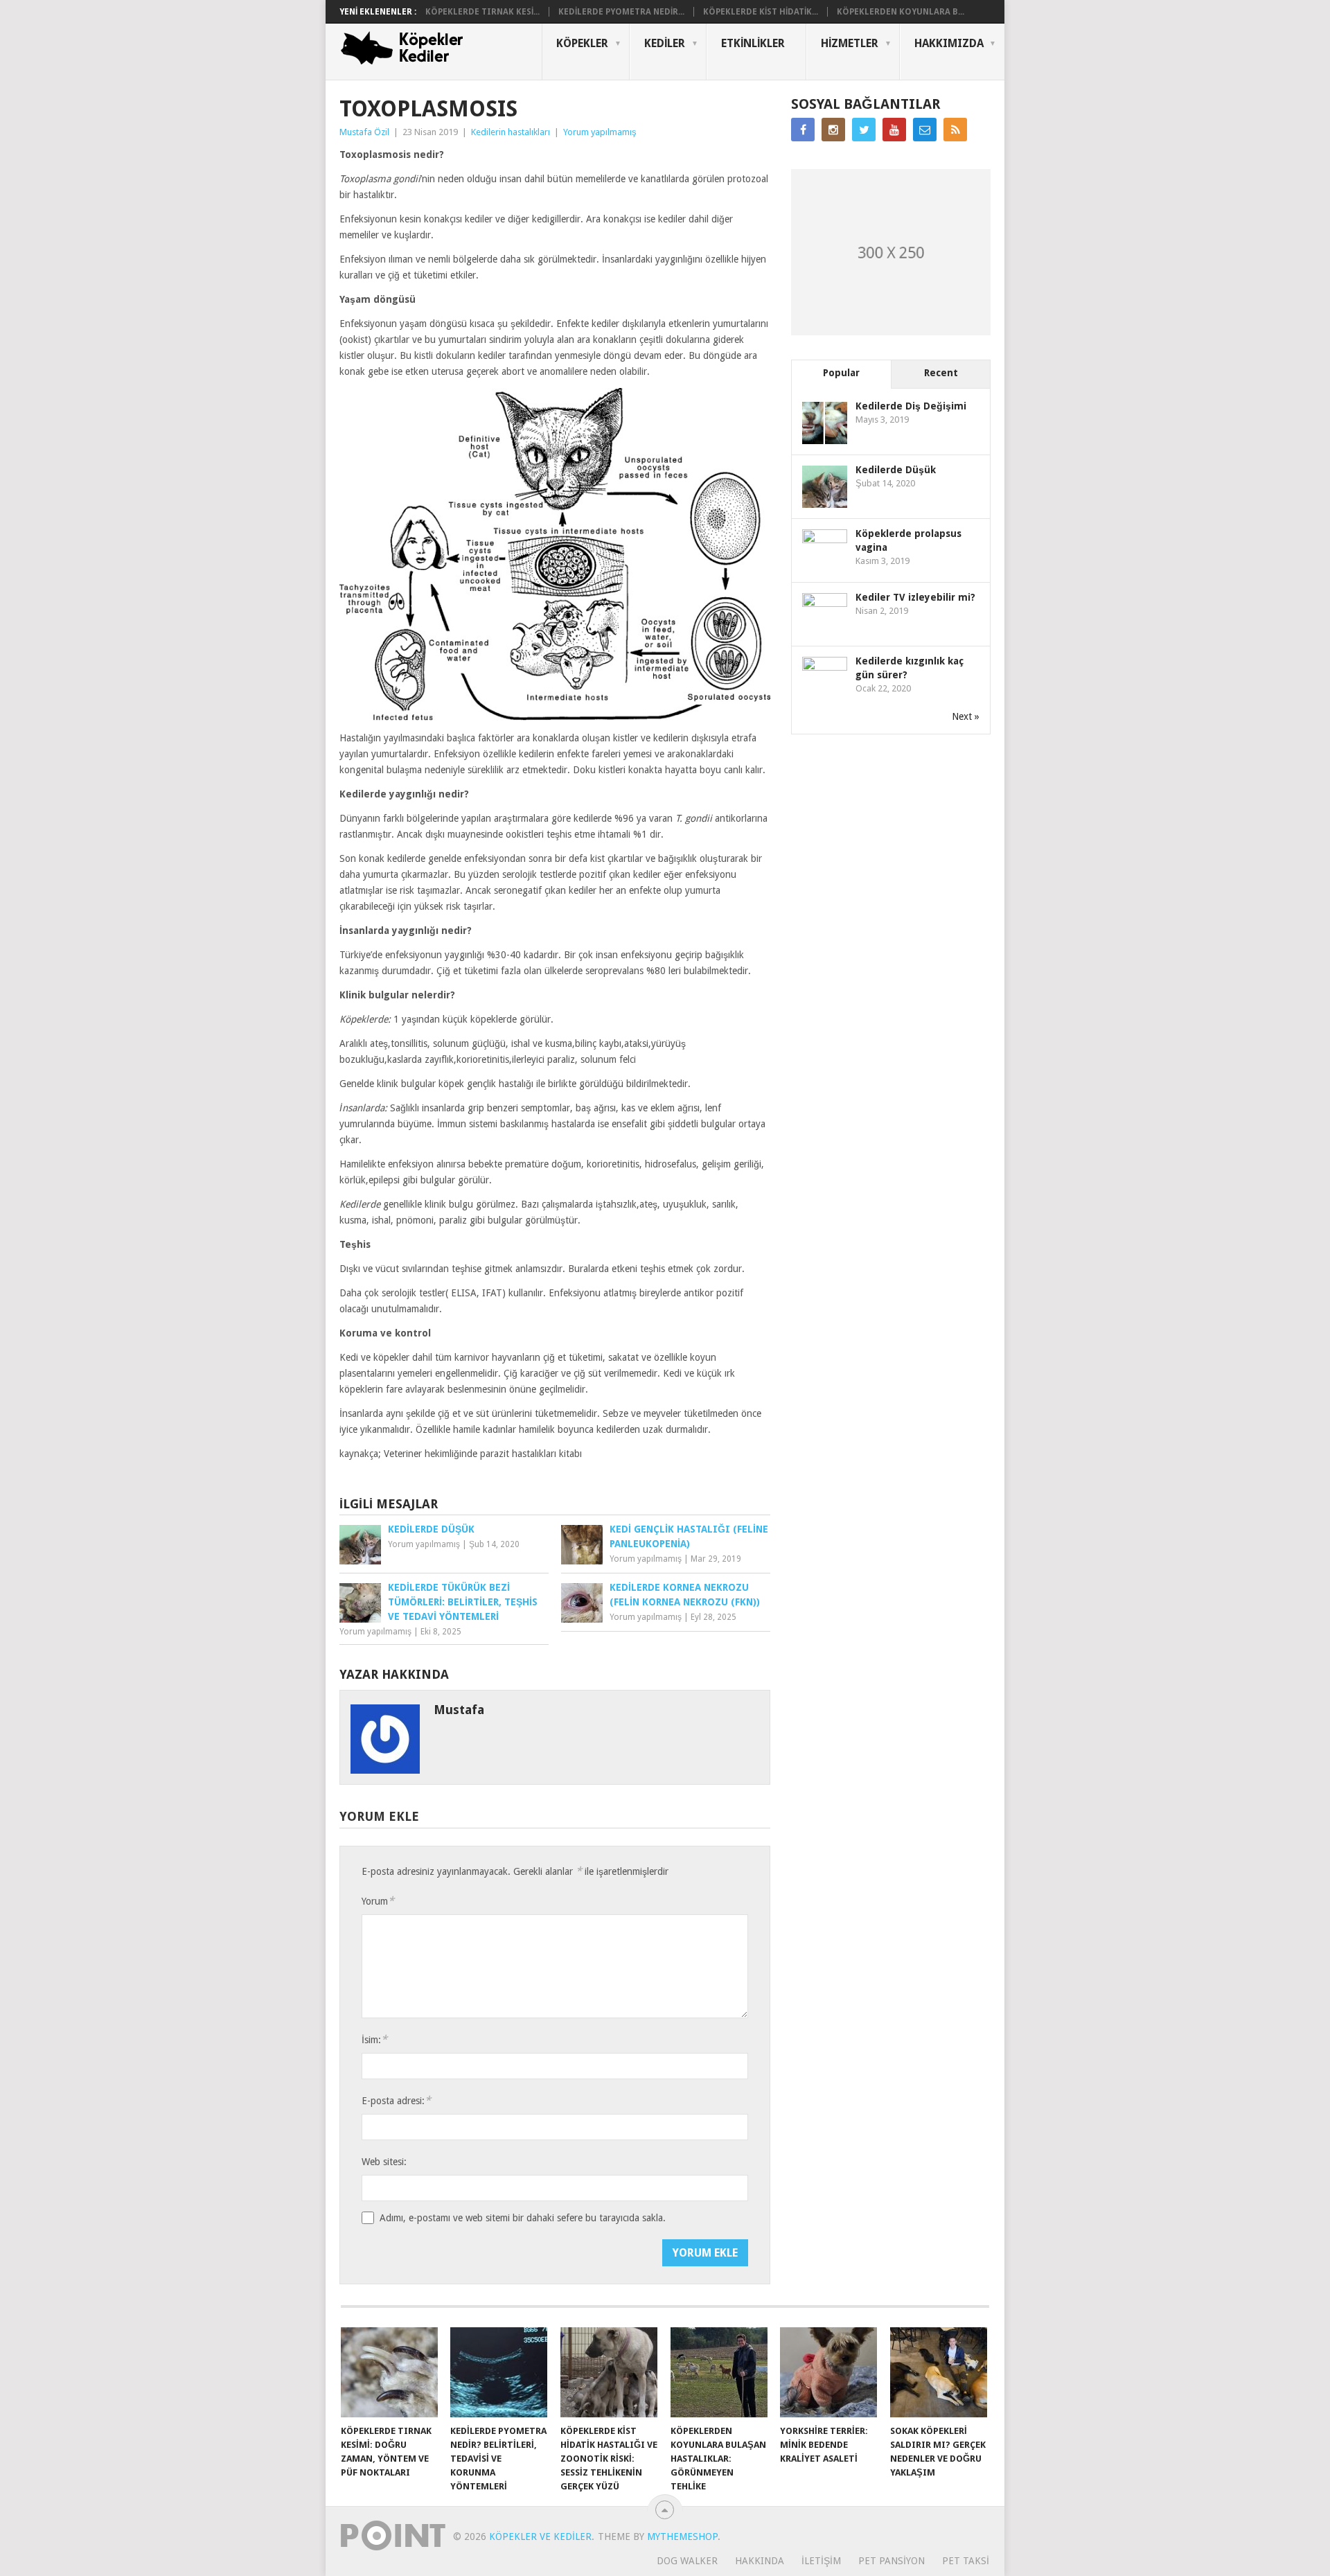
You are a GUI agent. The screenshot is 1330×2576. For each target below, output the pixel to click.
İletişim (821, 2561)
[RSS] (955, 130)
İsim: (374, 2039)
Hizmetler (850, 43)
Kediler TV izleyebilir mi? (915, 597)
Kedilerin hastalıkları (511, 132)
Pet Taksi (966, 2561)
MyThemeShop (682, 2537)
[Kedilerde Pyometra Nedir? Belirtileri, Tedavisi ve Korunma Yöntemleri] (499, 2372)
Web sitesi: (384, 2162)
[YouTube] (894, 130)
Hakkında (760, 2561)
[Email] (925, 130)
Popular (841, 373)
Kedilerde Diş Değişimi (911, 406)
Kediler (665, 43)
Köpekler (582, 43)
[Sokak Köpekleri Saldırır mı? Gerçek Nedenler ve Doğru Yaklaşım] (939, 2372)
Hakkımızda (949, 43)
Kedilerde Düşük (896, 470)
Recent (941, 373)
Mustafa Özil (364, 132)
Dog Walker (687, 2561)
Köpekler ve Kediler (540, 2537)
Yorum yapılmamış (600, 132)
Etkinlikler (753, 43)
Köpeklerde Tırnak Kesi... (482, 12)
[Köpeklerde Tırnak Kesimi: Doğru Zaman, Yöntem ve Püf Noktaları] (389, 2372)
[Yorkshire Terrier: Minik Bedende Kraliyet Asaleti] (828, 2372)
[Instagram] (833, 130)
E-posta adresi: (396, 2100)
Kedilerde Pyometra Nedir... (621, 12)
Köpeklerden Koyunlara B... (901, 12)
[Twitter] (864, 130)
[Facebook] (803, 130)
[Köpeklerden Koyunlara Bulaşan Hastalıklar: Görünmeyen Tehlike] (719, 2372)
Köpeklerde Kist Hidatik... (761, 12)
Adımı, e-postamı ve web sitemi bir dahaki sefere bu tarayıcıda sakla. (523, 2218)
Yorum (378, 1901)
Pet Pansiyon (892, 2561)
